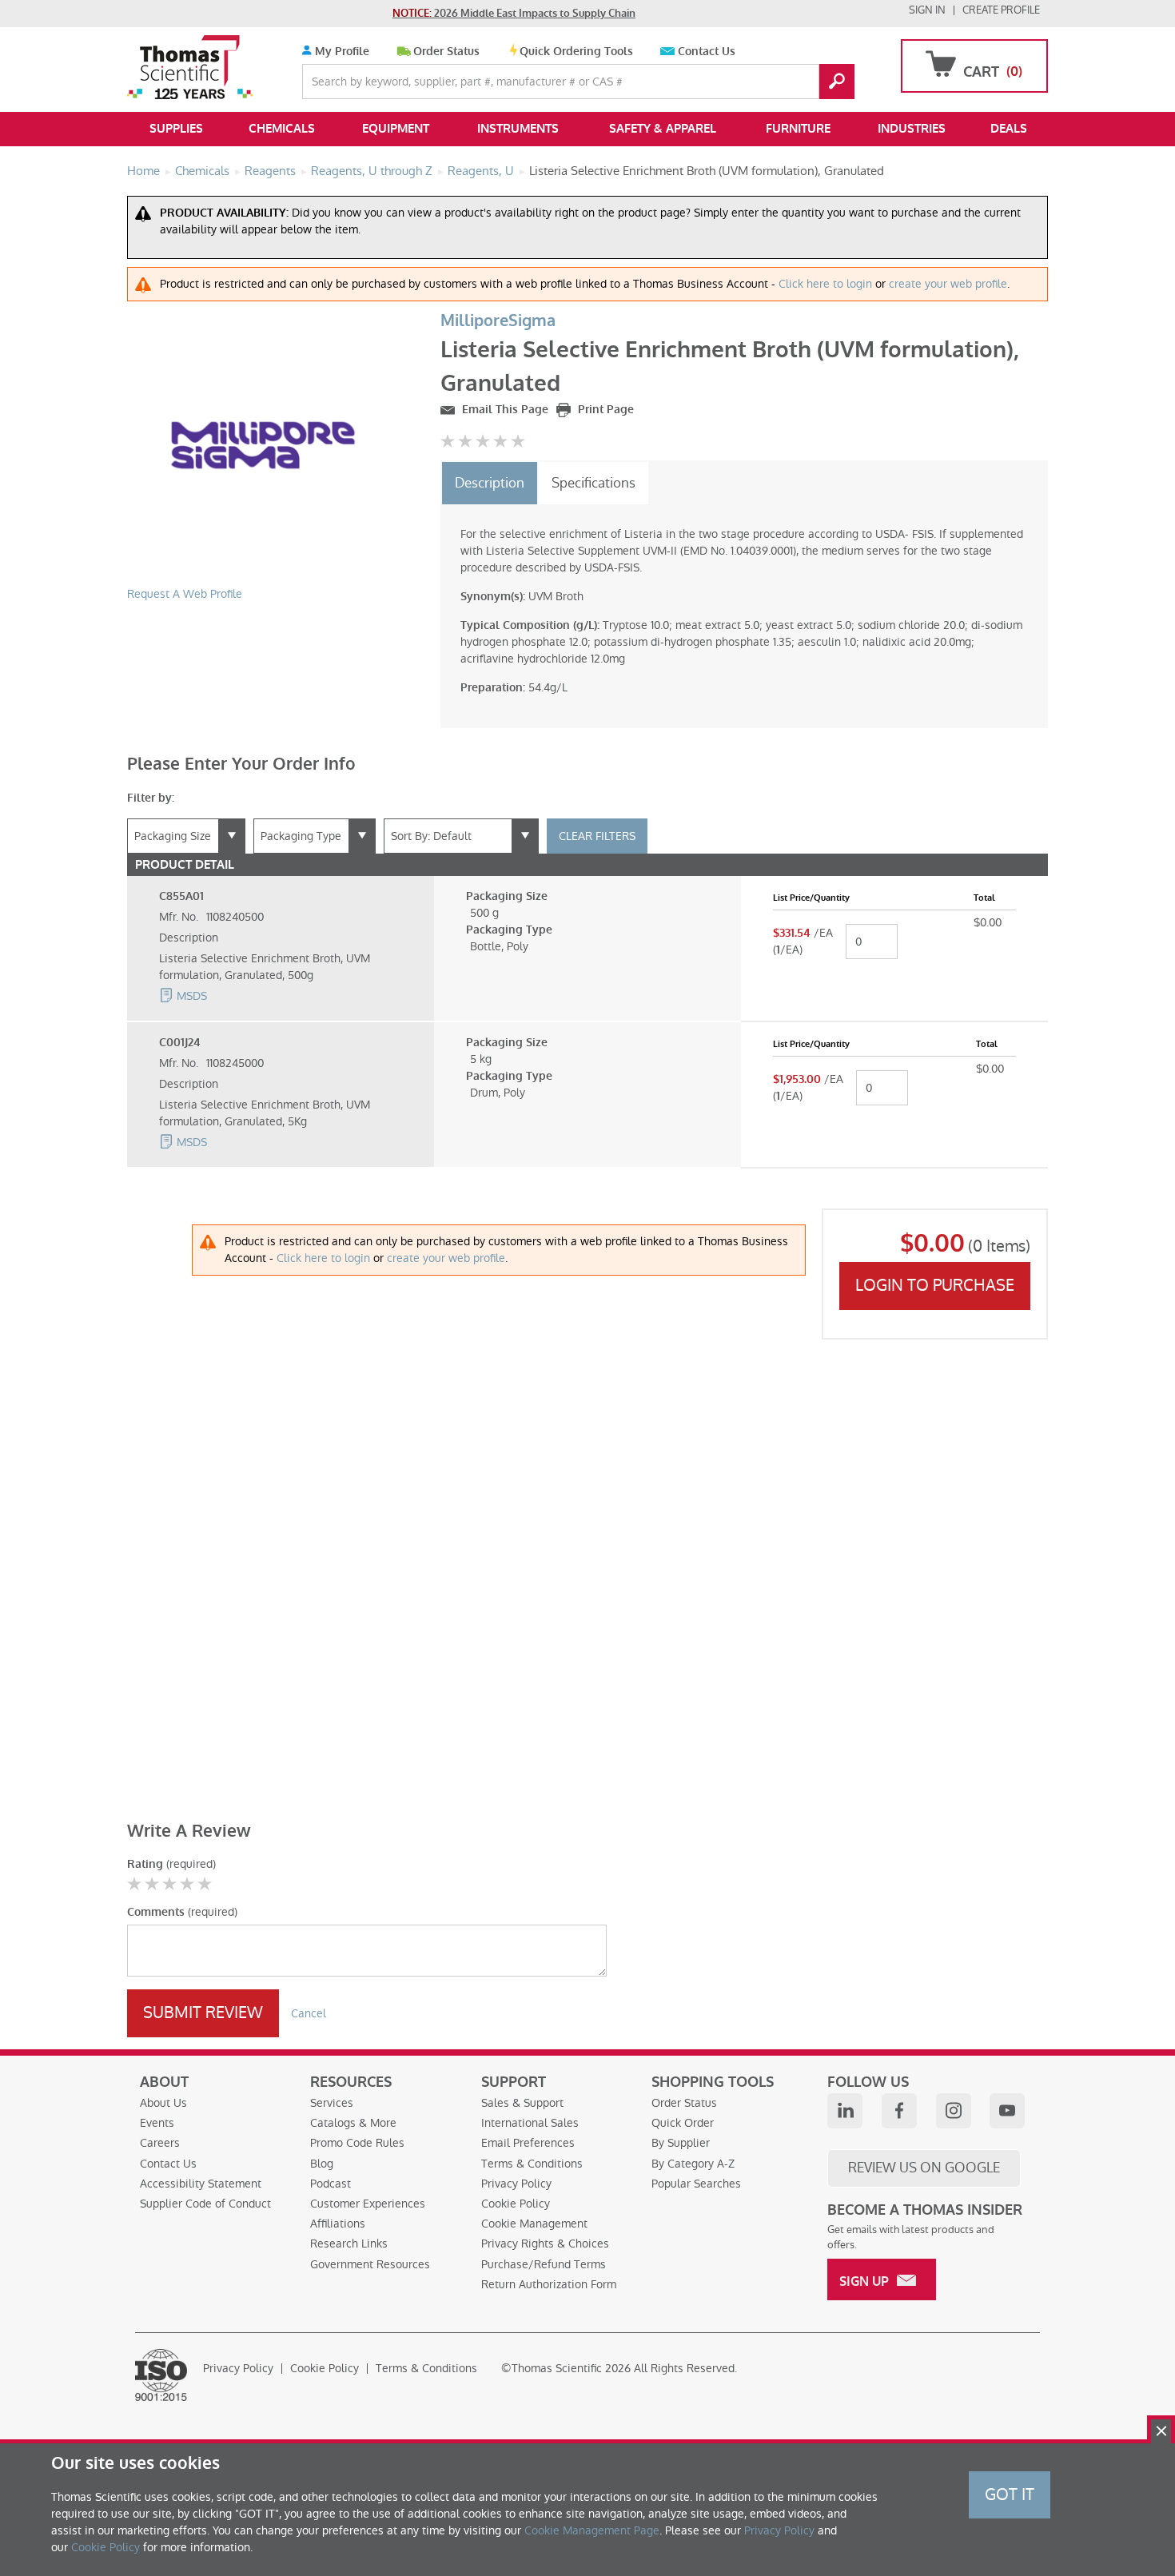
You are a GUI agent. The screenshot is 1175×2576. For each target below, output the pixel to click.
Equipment (396, 129)
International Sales (530, 2123)
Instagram (954, 2111)
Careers (160, 2143)
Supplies (176, 129)
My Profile (341, 52)
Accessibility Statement (201, 2184)
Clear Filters (597, 836)
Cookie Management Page (592, 2530)
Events (157, 2123)
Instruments (518, 129)
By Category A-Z (693, 2164)
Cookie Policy (516, 2204)
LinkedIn (845, 2111)
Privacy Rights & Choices (545, 2244)
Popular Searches (696, 2184)
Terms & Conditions (532, 2164)
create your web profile (948, 284)
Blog (322, 2164)
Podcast (331, 2184)
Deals (1009, 129)
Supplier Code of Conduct (205, 2204)
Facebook (899, 2111)
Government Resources (370, 2264)
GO (837, 82)
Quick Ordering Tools (576, 52)
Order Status (446, 52)
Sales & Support (522, 2103)
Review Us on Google (924, 2168)
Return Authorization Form (549, 2284)
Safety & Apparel (663, 129)
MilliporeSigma (498, 321)
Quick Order (683, 2123)
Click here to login (825, 284)
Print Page (604, 410)
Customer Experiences (368, 2204)
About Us (163, 2103)
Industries (912, 129)
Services (332, 2103)
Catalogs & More (353, 2123)
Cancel (309, 2013)
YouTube (1007, 2111)
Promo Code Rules (357, 2143)
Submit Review (203, 2013)
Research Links (349, 2244)
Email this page (504, 410)
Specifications (593, 483)
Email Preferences (528, 2143)
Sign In (927, 10)
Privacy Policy (516, 2184)
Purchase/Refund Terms (544, 2264)
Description (490, 483)
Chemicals (282, 129)
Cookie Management (534, 2224)
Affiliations (338, 2224)
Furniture (798, 129)
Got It (1010, 2494)
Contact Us (707, 52)
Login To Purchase (935, 1285)
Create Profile (1001, 10)
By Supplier (681, 2143)
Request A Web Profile (185, 594)
